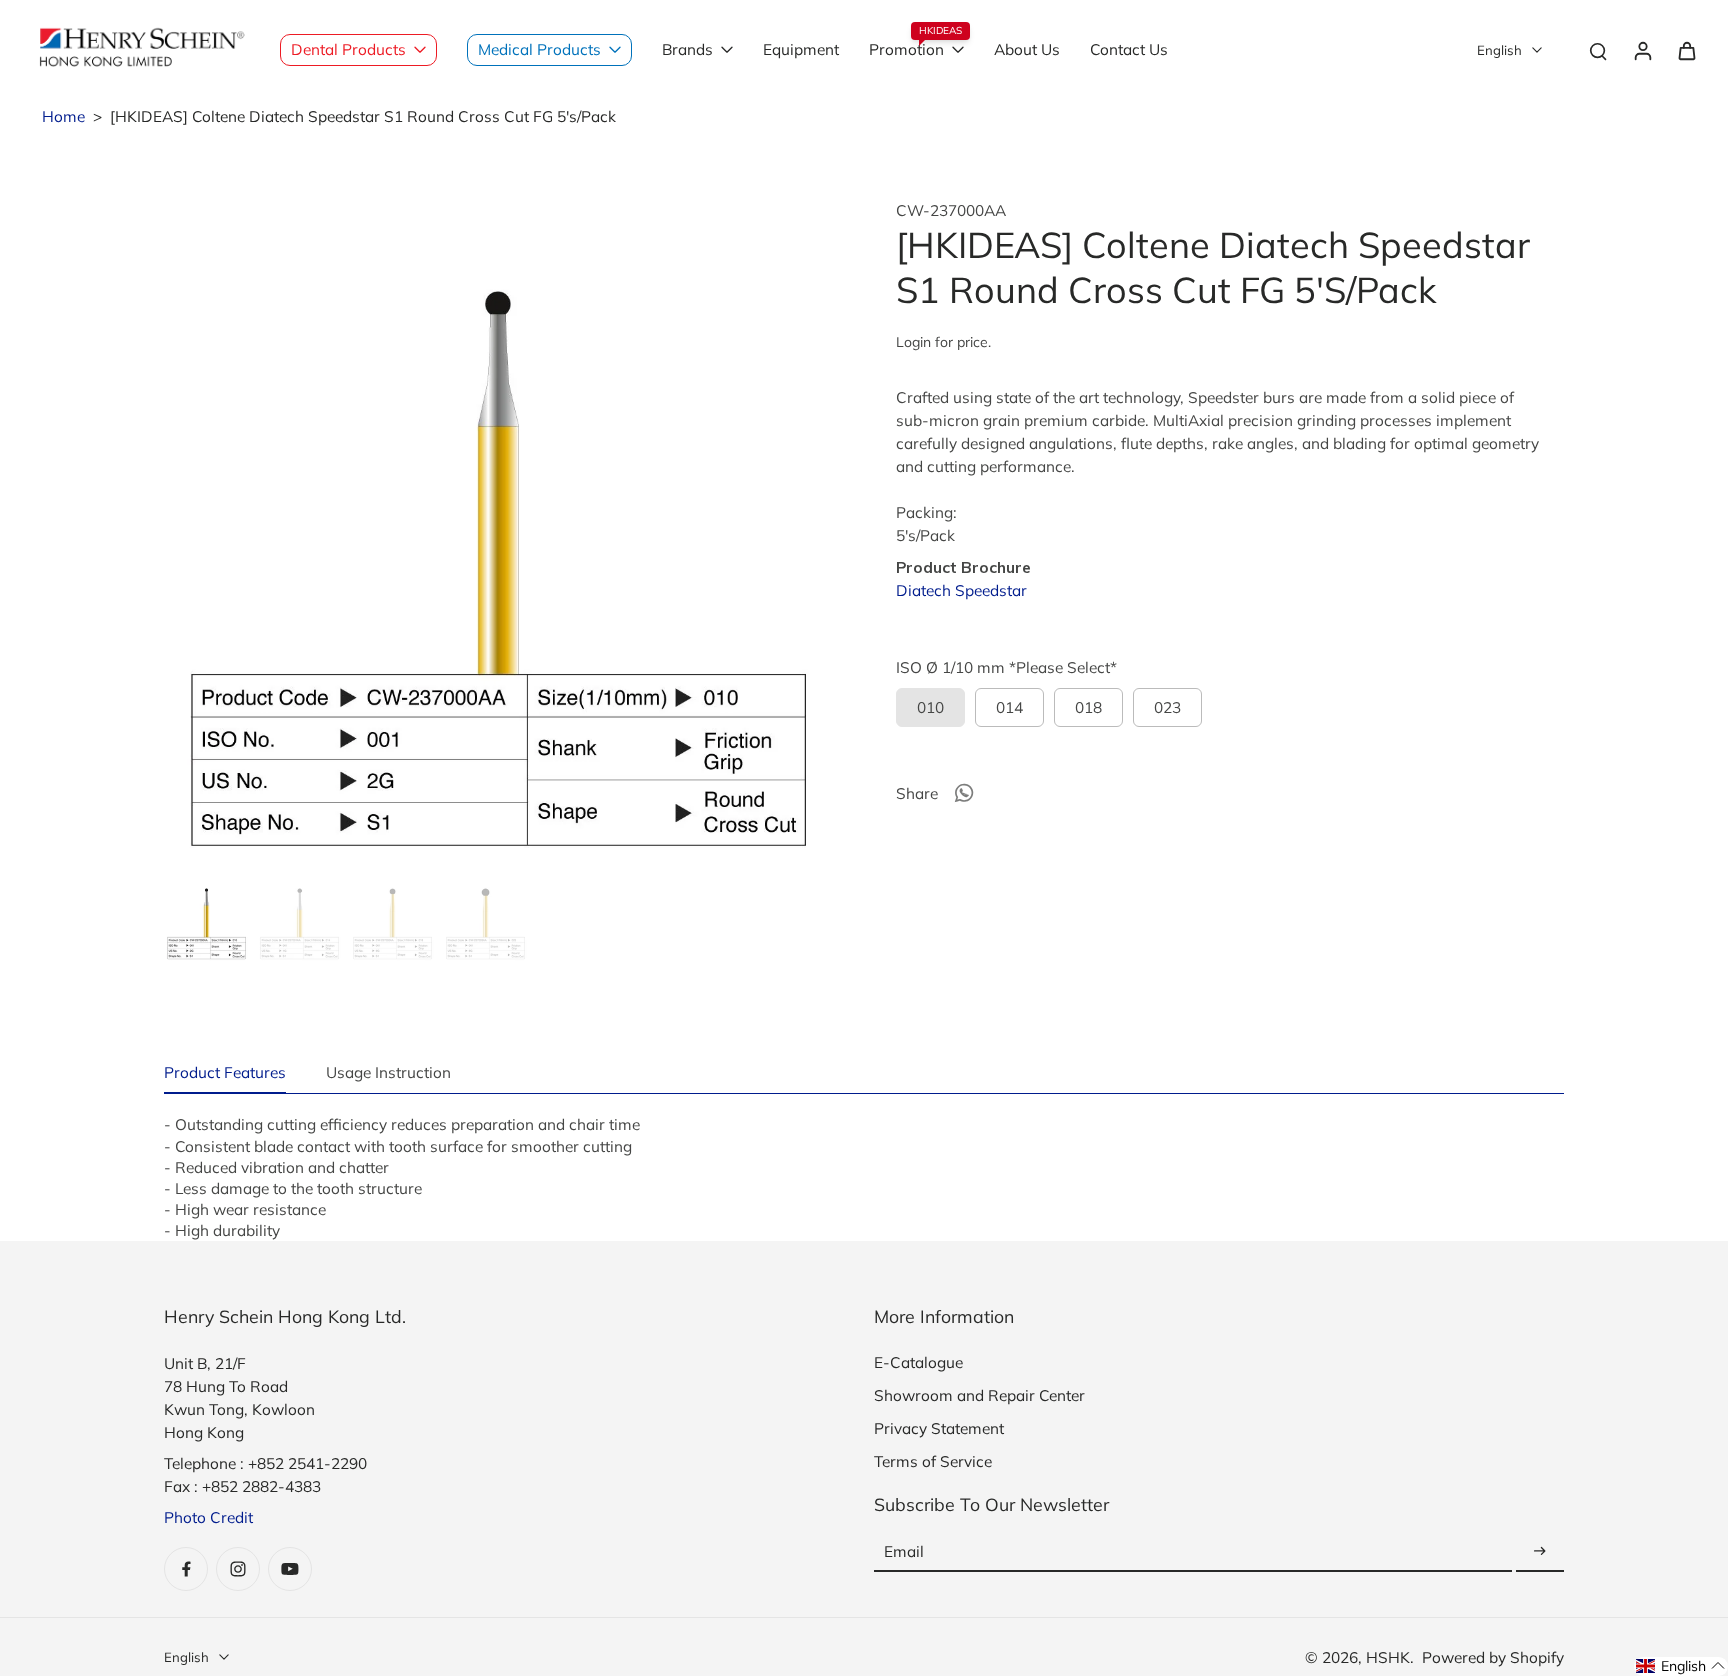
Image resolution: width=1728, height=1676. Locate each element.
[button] (1681, 1666)
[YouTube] (290, 1569)
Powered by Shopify (1493, 1657)
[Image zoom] (498, 535)
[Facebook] (186, 1569)
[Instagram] (238, 1569)
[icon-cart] (1686, 50)
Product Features (225, 1072)
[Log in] (1642, 50)
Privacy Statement (939, 1428)
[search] (1598, 50)
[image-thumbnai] (206, 919)
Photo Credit (208, 1517)
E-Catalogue (918, 1362)
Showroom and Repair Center (979, 1395)
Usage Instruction (388, 1072)
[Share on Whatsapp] (964, 793)
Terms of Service (933, 1461)
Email (904, 1551)
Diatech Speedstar (961, 590)
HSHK (1388, 1657)
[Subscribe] (1540, 1551)
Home (63, 116)
